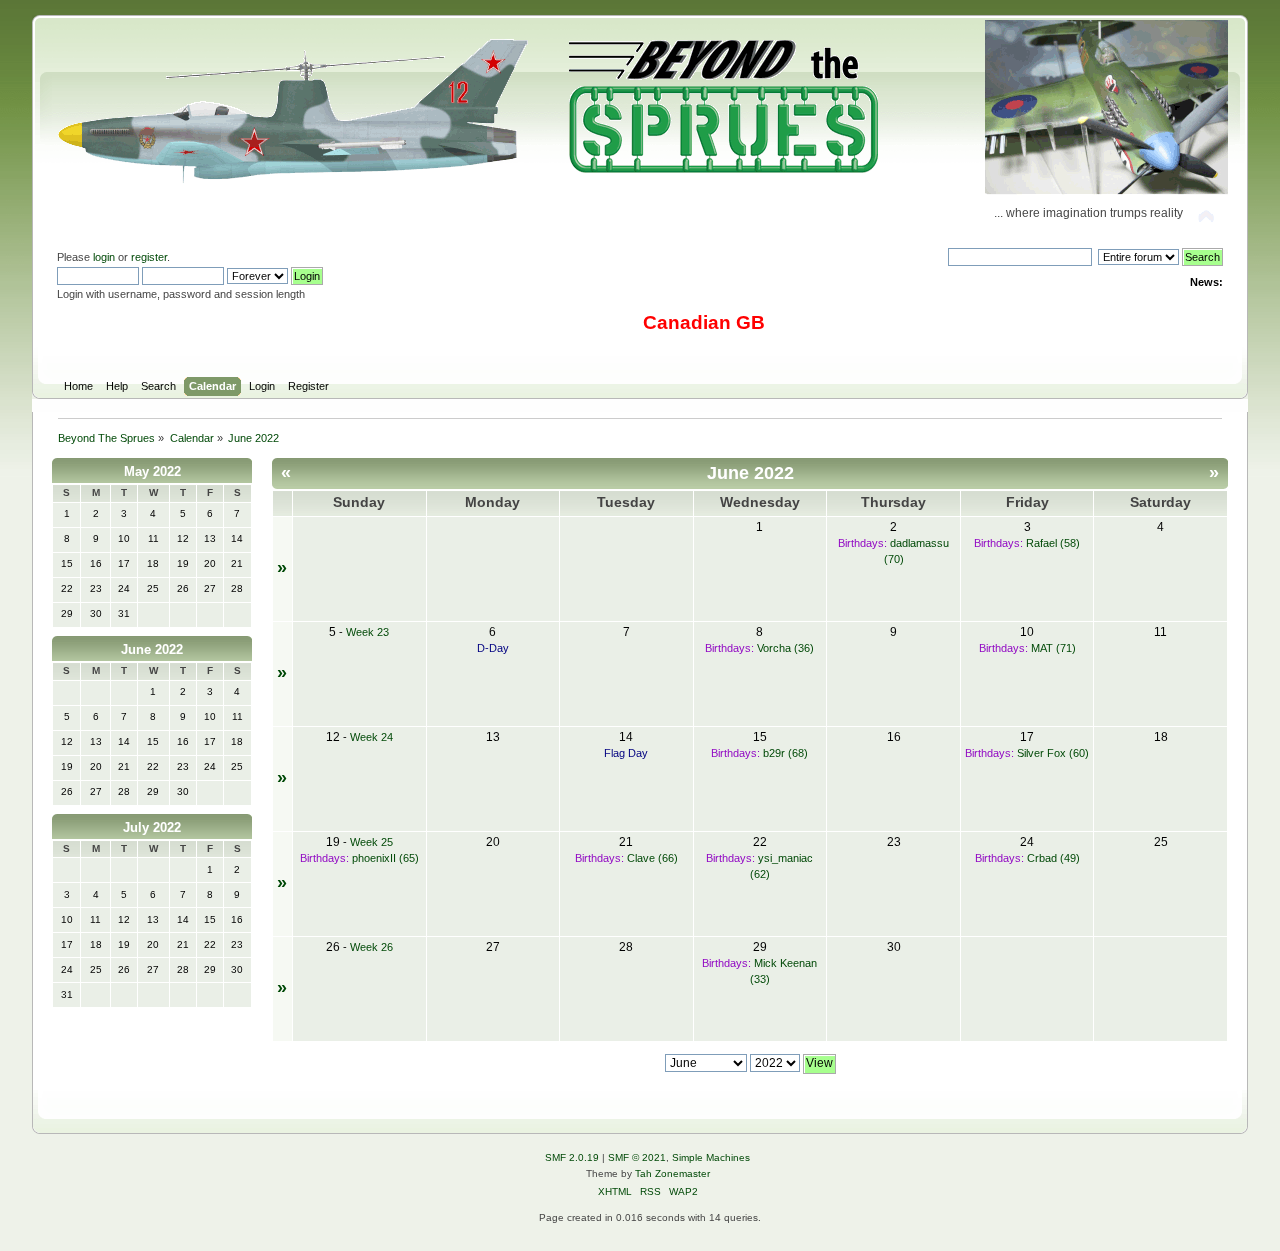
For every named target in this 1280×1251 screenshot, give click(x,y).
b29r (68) (785, 753)
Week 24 (371, 737)
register (149, 257)
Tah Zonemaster (672, 1173)
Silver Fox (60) (1053, 753)
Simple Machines (711, 1157)
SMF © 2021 (637, 1157)
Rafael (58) (1053, 543)
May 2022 (152, 471)
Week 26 (371, 947)
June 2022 (152, 649)
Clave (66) (652, 858)
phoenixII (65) (385, 858)
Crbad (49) (1053, 858)
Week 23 (367, 632)
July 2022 (152, 827)
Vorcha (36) (785, 648)
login (104, 257)
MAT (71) (1053, 648)
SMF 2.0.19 (572, 1157)
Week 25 (371, 842)
